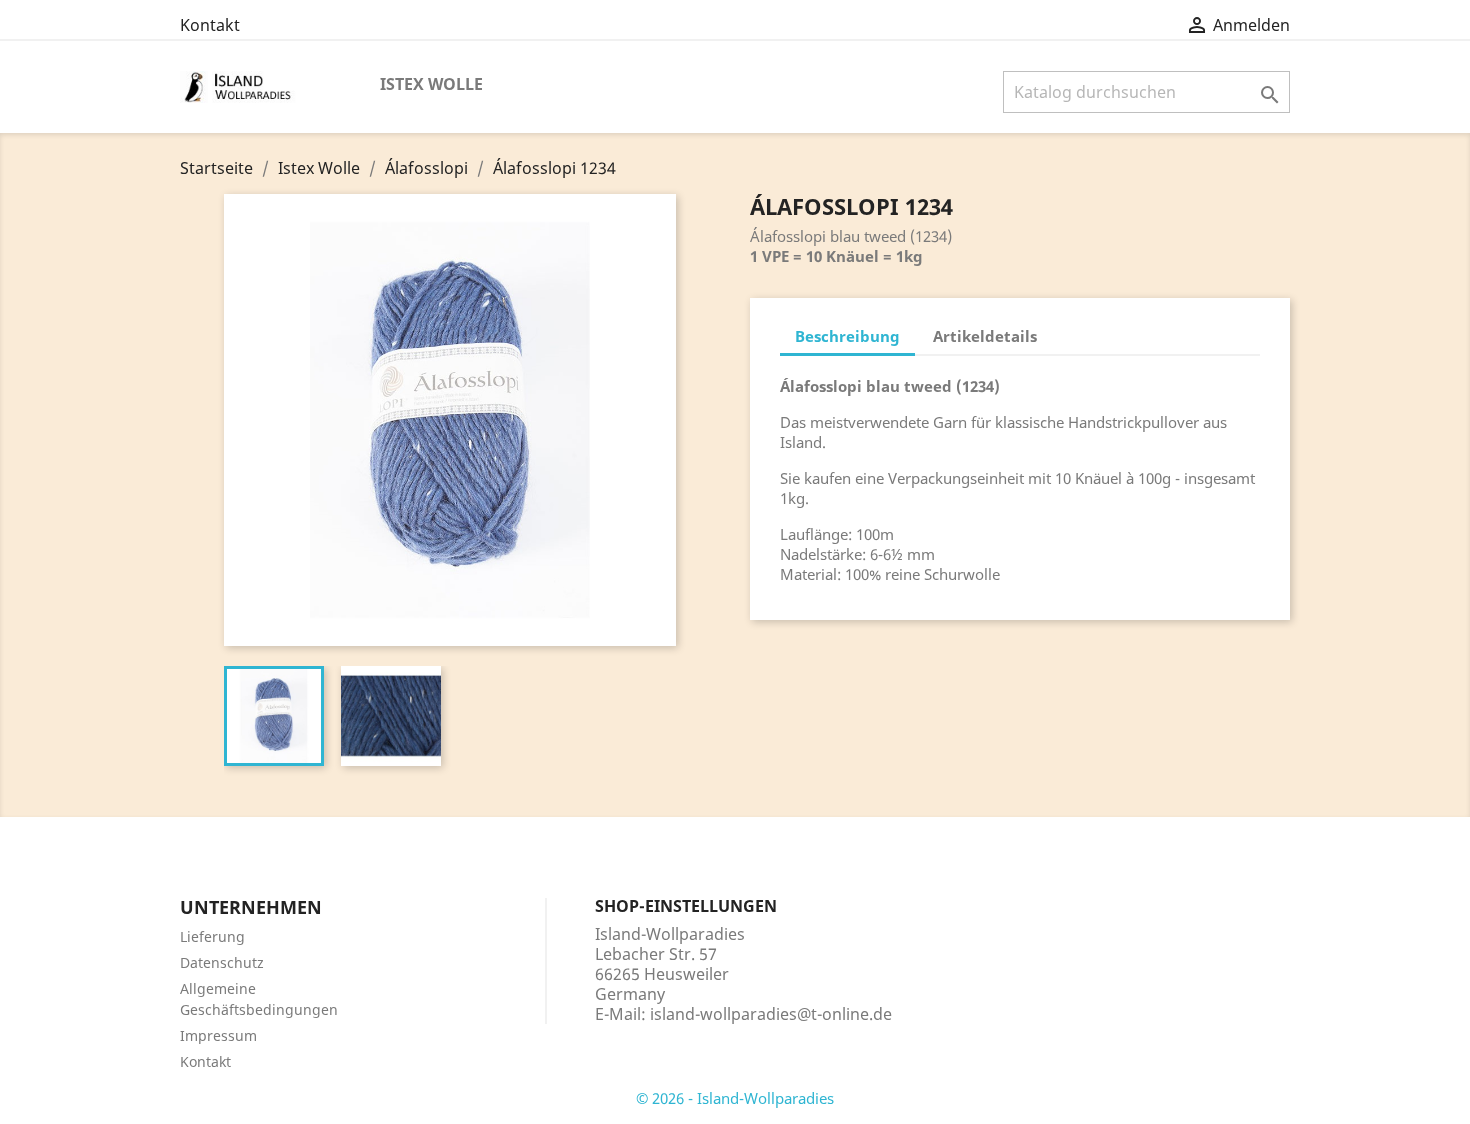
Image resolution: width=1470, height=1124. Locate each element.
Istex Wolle (431, 84)
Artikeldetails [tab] (985, 336)
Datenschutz (222, 962)
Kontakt (210, 25)
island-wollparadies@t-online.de (771, 1014)
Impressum (218, 1035)
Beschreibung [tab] (847, 336)
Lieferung (212, 936)
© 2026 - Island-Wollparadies (735, 1098)
